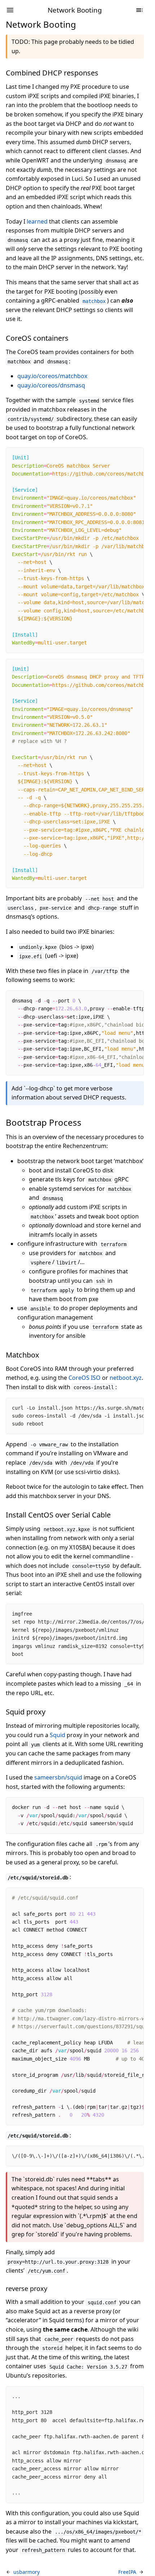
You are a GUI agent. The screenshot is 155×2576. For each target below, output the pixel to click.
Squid (57, 1735)
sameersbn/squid (58, 1777)
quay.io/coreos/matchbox (52, 376)
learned (37, 221)
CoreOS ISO (85, 1378)
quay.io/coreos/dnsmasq (51, 385)
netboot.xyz (126, 1378)
